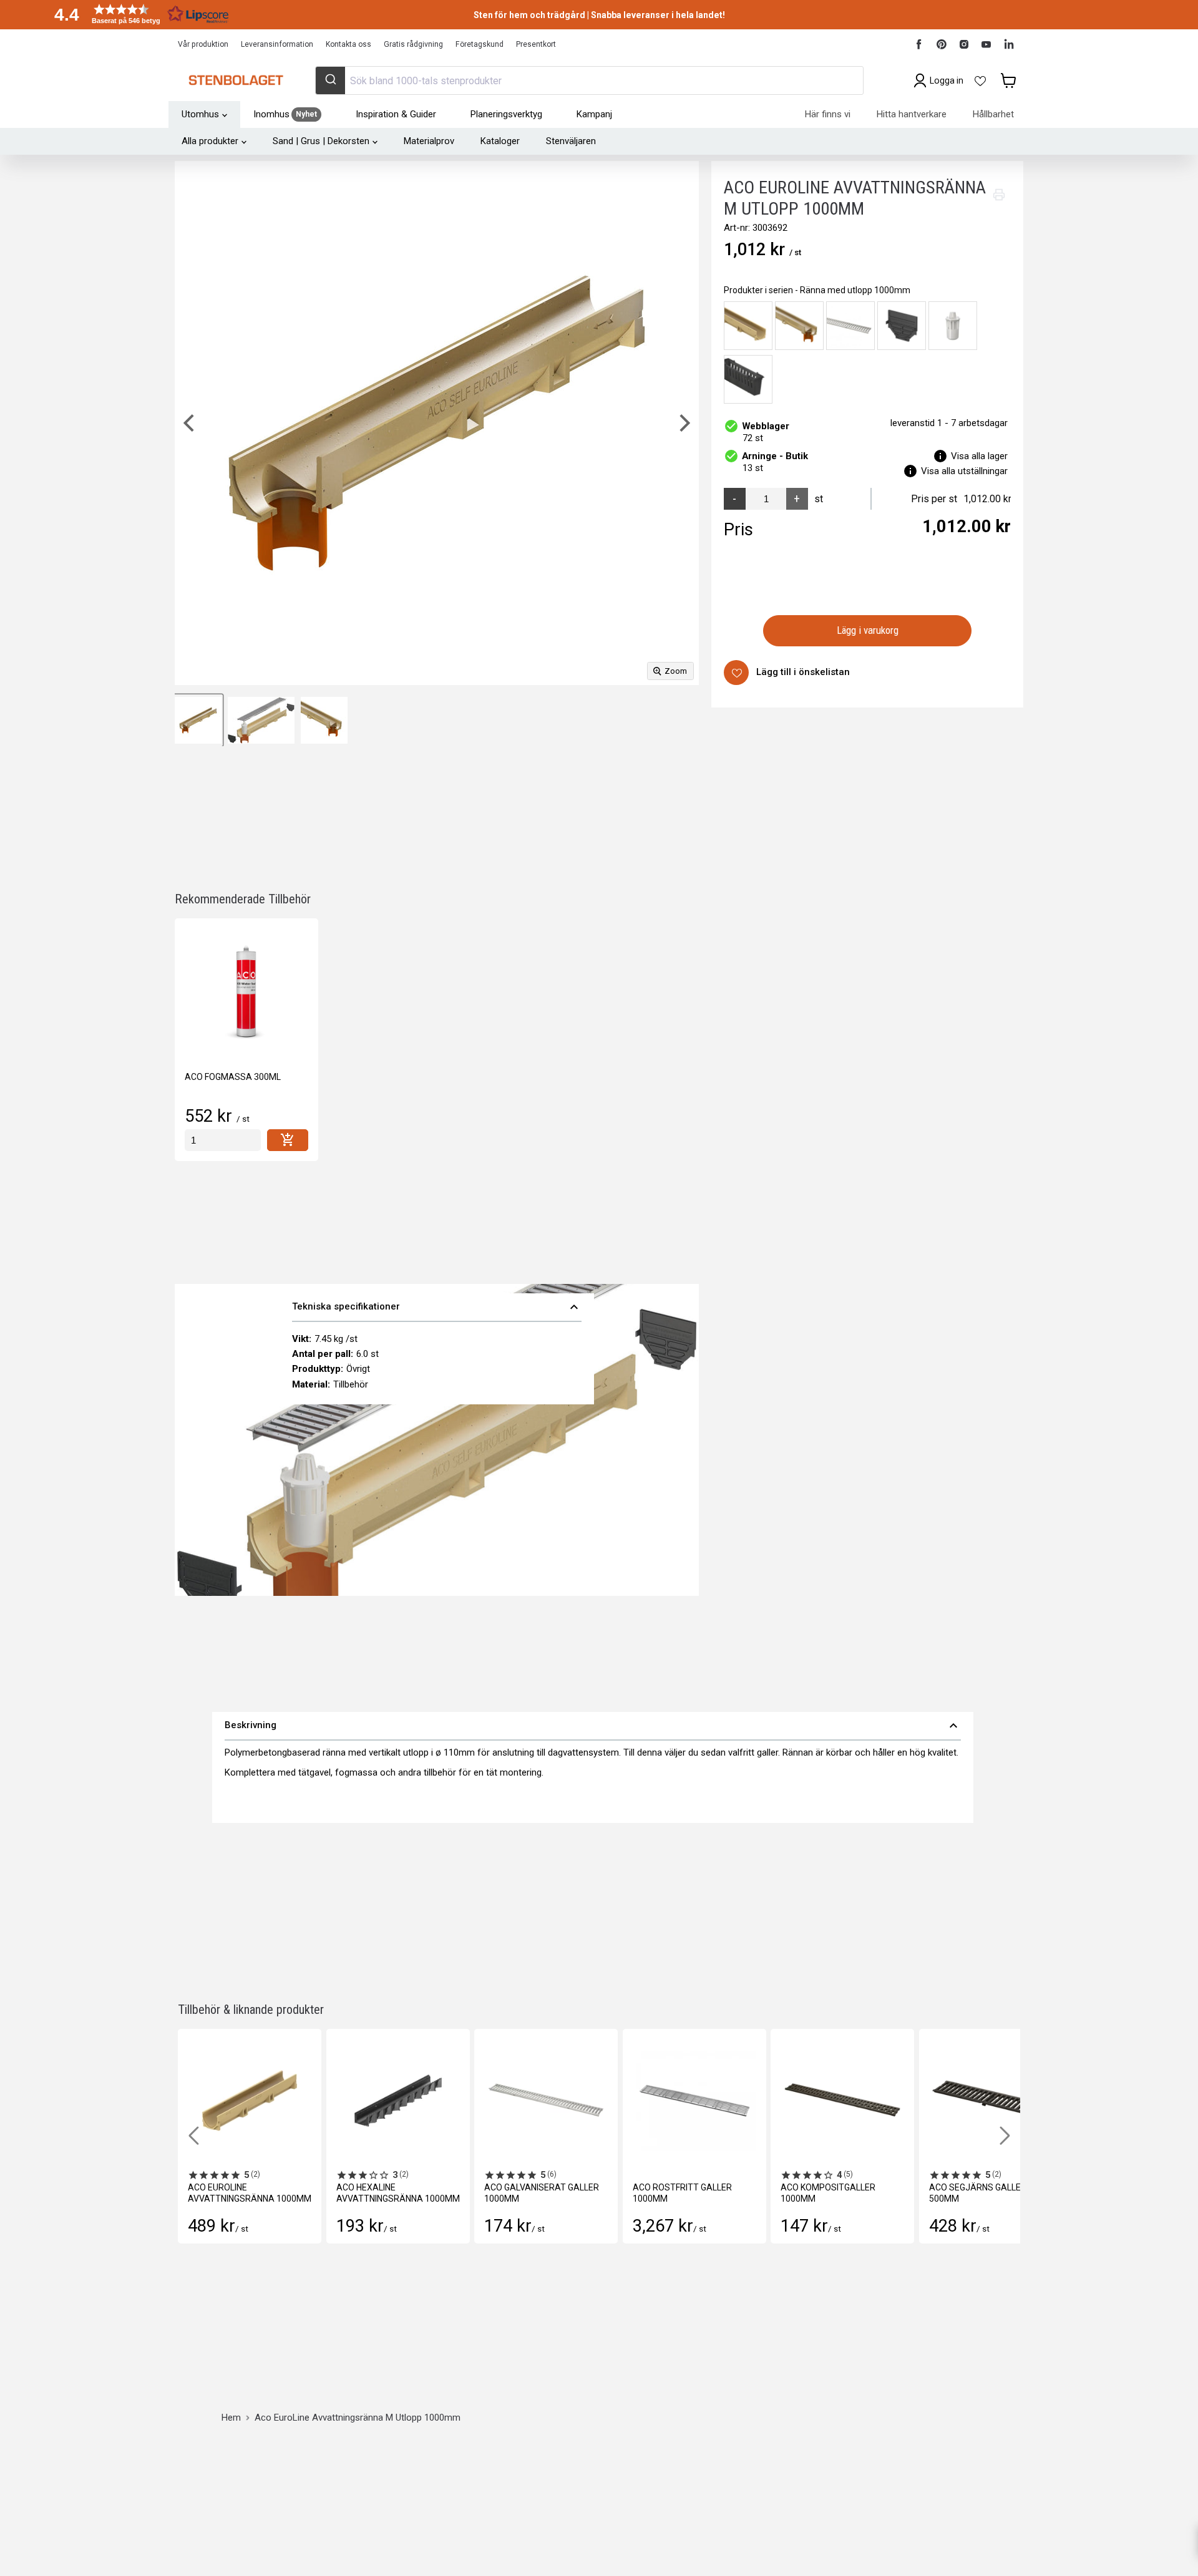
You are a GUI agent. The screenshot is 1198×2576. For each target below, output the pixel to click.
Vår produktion (203, 44)
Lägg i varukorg (868, 631)
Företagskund (480, 44)
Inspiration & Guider (396, 114)
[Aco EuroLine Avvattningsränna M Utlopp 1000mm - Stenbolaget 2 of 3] (261, 720)
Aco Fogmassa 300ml (233, 1077)
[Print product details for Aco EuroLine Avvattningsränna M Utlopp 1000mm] (999, 195)
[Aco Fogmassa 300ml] (246, 990)
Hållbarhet (993, 114)
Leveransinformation (277, 44)
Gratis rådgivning (413, 44)
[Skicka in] (330, 80)
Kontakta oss (348, 44)
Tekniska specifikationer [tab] (437, 1307)
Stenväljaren (571, 141)
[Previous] (190, 423)
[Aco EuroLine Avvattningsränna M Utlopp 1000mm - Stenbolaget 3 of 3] (324, 720)
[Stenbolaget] (236, 80)
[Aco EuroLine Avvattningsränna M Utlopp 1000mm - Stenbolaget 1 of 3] (198, 720)
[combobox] (589, 80)
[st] (223, 1140)
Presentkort (536, 44)
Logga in (947, 80)
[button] (137, 14)
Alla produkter (210, 141)
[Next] (683, 423)
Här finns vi (828, 114)
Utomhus (200, 114)
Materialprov (429, 141)
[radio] (748, 326)
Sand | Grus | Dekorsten (321, 141)
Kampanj (594, 114)
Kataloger (500, 141)
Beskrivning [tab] (593, 1726)
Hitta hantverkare (912, 114)
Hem (231, 2418)
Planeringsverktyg (506, 114)
